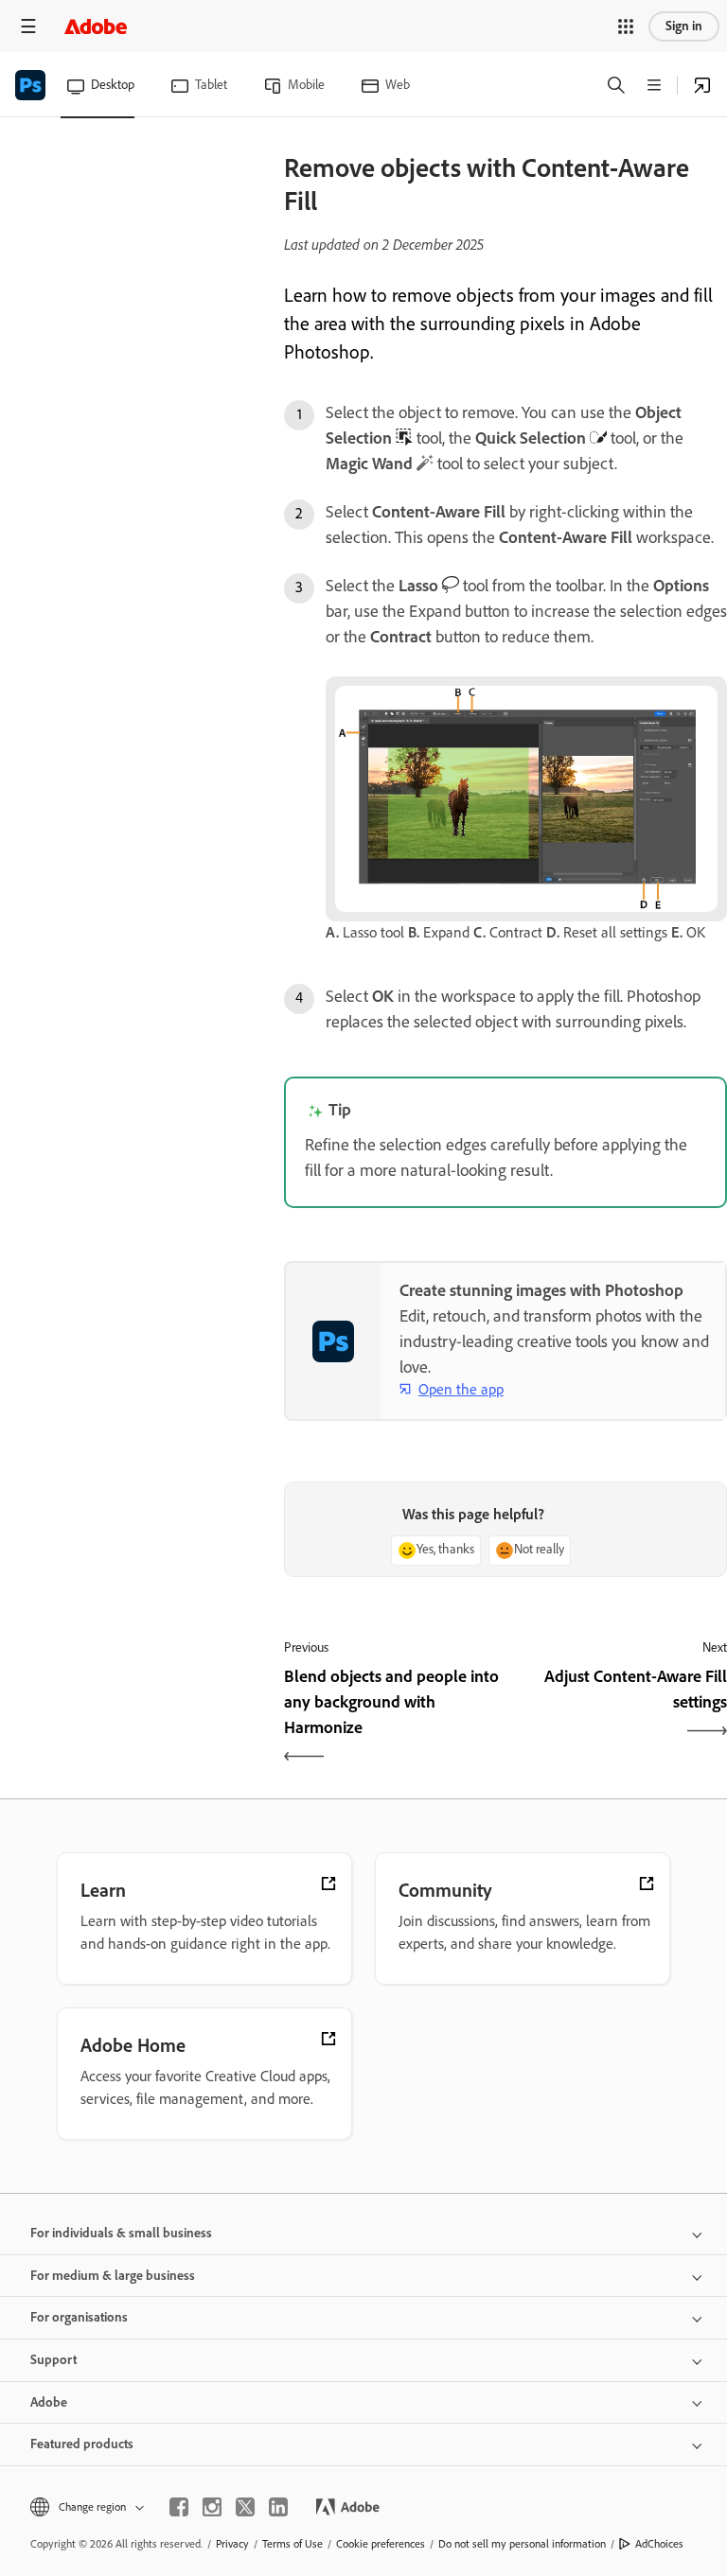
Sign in (684, 26)
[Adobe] (96, 26)
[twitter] (245, 2507)
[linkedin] (278, 2507)
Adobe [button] (49, 2402)
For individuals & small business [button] (121, 2233)
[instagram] (212, 2507)
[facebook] (179, 2507)
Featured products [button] (82, 2444)
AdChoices (659, 2544)
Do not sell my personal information (522, 2544)
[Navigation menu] (28, 26)
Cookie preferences (381, 2544)
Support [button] (53, 2360)
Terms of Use (293, 2544)
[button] (626, 26)
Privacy (232, 2544)
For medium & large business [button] (113, 2276)
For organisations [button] (79, 2317)
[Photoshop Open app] (702, 85)
